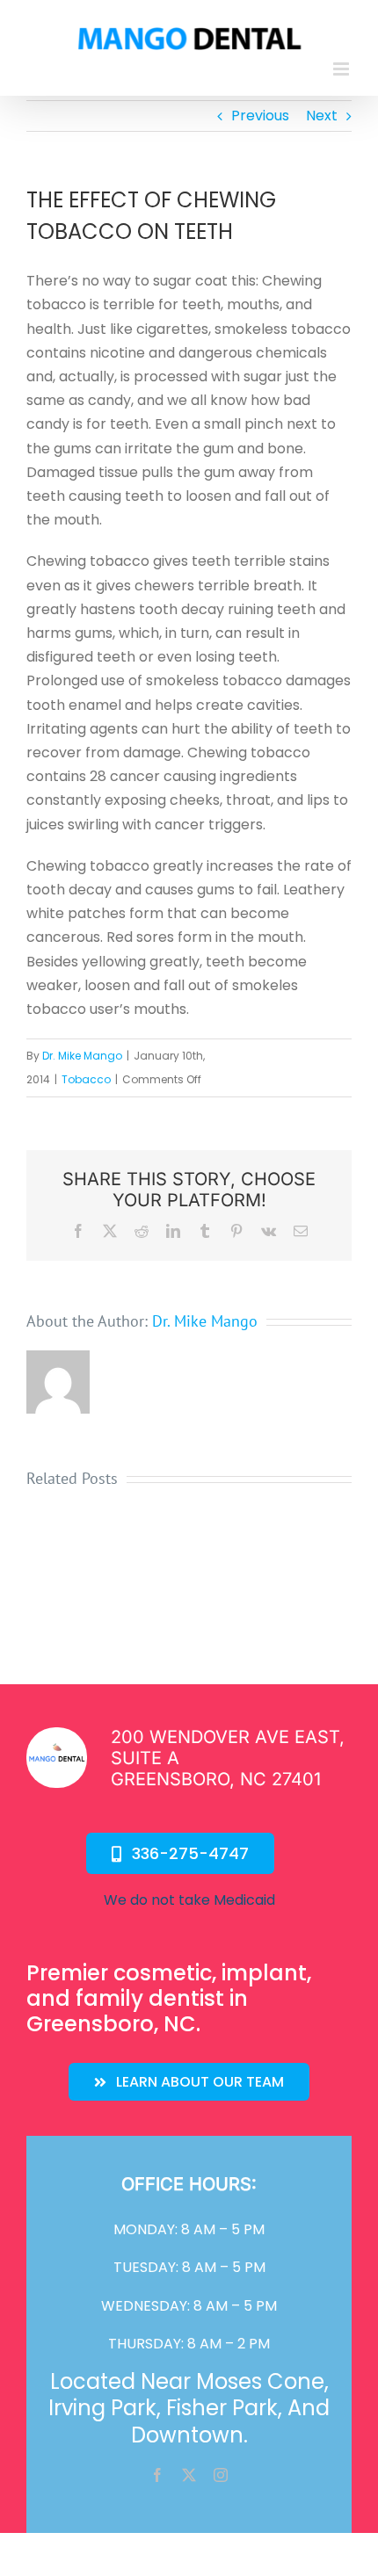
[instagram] (221, 2475)
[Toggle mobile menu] (342, 69)
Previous (260, 116)
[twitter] (189, 2475)
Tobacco (86, 1079)
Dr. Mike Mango (82, 1056)
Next (322, 116)
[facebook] (157, 2475)
